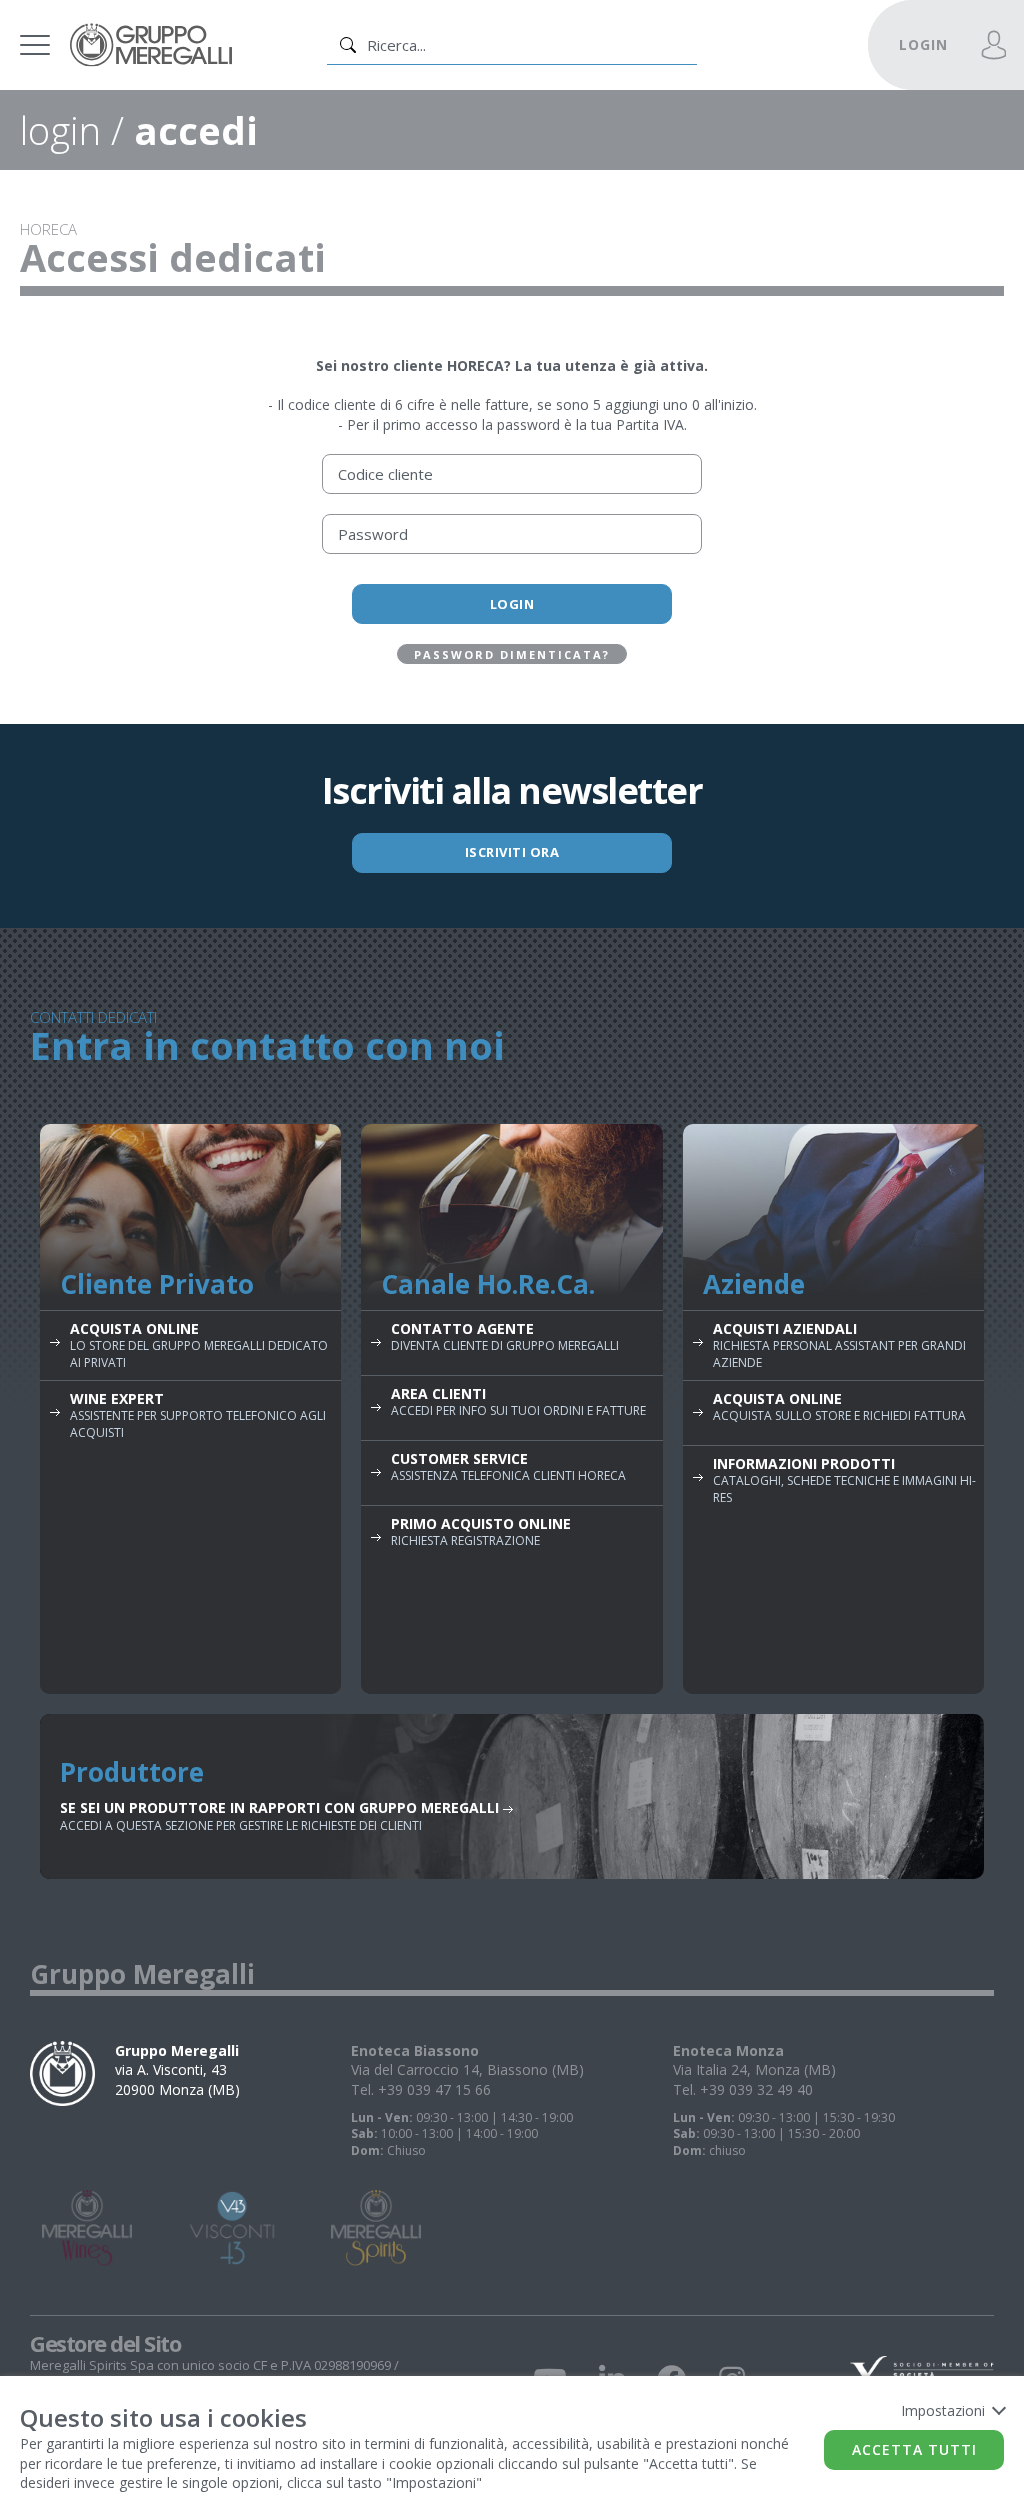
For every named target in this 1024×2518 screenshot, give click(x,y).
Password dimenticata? (512, 654)
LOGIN (923, 44)
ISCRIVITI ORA (512, 852)
